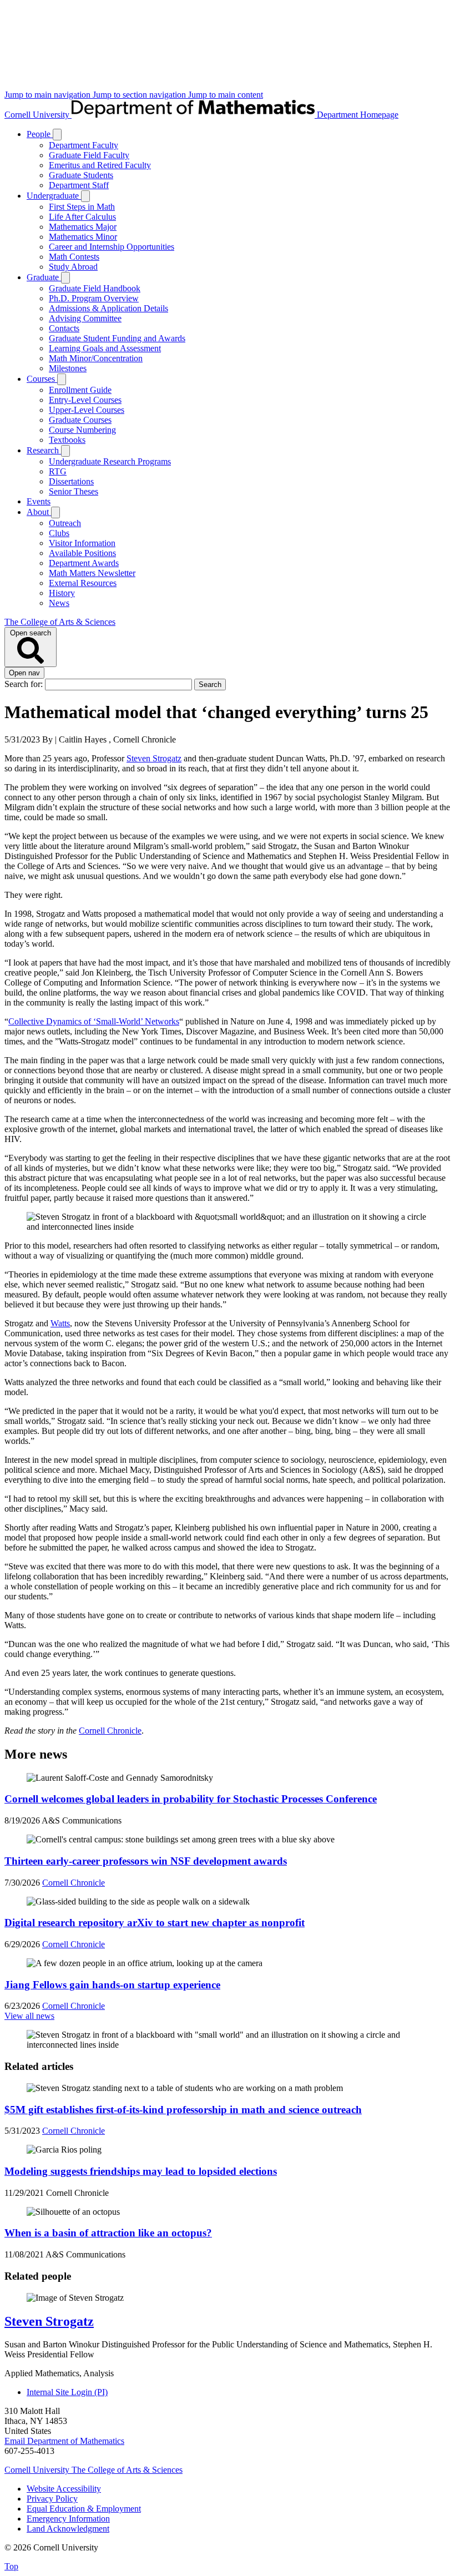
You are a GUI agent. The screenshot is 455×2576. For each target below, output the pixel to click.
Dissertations (71, 481)
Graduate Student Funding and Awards (117, 338)
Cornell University (38, 115)
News (59, 603)
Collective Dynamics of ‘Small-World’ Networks (94, 1021)
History (62, 593)
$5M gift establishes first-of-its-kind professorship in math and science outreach (183, 2110)
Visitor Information (82, 543)
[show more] (57, 135)
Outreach (65, 523)
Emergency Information (68, 2519)
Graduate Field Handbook (95, 288)
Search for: (25, 684)
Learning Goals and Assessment (105, 348)
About (39, 512)
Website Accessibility (64, 2489)
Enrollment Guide (80, 390)
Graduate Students (81, 175)
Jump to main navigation (49, 95)
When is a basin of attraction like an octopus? (108, 2233)
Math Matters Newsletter (92, 573)
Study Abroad (73, 267)
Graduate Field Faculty (89, 155)
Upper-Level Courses (87, 410)
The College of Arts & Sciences (60, 622)
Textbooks (67, 440)
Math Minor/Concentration (96, 358)
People (40, 134)
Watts (60, 1323)
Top (11, 2566)
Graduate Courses (80, 420)
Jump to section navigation (140, 95)
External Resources (83, 583)
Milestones (68, 368)
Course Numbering (82, 430)
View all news (29, 2016)
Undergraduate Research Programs (110, 461)
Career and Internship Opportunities (112, 247)
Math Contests (74, 257)
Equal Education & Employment (84, 2509)
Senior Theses (74, 491)
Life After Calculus (82, 217)
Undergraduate (54, 196)
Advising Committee (85, 318)
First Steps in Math (82, 207)
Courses (42, 379)
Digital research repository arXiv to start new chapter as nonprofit (155, 1923)
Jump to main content (226, 95)
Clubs (59, 533)
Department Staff (79, 185)
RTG (58, 471)
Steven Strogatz (154, 758)
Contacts (64, 328)
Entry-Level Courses (85, 400)
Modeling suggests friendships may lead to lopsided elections (141, 2171)
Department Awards (84, 563)
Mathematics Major (83, 227)
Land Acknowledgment (68, 2529)
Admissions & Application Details (108, 308)
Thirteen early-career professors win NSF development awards (146, 1861)
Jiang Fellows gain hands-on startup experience (112, 1985)
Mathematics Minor (83, 237)
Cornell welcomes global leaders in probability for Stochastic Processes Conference (191, 1799)
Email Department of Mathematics (64, 2441)
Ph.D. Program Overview (94, 298)
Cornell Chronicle (110, 1731)
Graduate (44, 277)
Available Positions (82, 553)
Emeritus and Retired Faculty (100, 165)
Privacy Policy (52, 2499)
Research (44, 450)
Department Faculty (84, 145)
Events (39, 501)
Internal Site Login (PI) (67, 2392)
